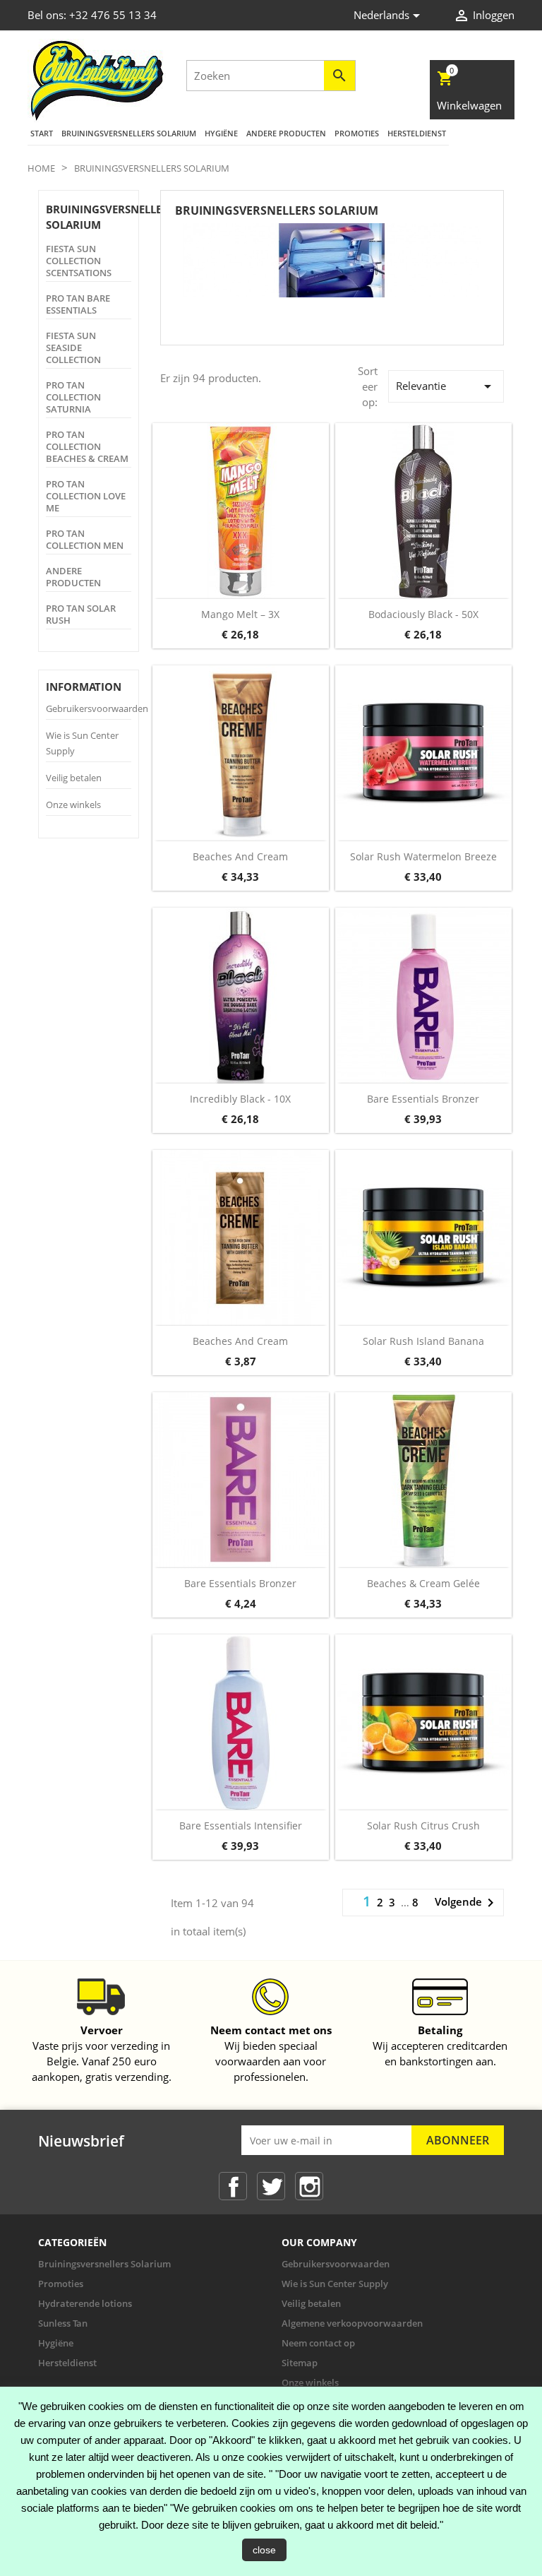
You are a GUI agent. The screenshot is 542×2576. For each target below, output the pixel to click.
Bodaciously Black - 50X (423, 614)
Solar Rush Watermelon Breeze (423, 856)
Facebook (233, 2186)
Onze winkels (73, 805)
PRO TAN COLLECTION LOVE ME (86, 496)
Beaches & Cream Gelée (423, 1583)
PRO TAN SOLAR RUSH (81, 615)
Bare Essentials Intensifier (241, 1826)
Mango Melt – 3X (240, 614)
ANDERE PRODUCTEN (286, 133)
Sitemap (300, 2363)
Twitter (271, 2186)
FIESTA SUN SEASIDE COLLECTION (73, 348)
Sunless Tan (63, 2323)
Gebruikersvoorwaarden (97, 708)
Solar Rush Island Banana (423, 1341)
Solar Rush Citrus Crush (423, 1826)
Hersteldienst (417, 133)
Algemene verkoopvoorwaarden (352, 2323)
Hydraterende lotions (85, 2303)
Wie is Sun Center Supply (335, 2284)
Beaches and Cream (240, 856)
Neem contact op (318, 2343)
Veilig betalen (74, 778)
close (264, 2550)
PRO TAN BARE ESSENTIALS (78, 304)
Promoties (357, 133)
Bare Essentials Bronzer (423, 1099)
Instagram (309, 2186)
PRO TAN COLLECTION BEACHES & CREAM (87, 447)
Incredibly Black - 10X (240, 1099)
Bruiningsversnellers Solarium (129, 133)
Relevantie (446, 386)
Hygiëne (221, 133)
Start (42, 133)
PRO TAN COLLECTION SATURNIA (73, 397)
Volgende (467, 1903)
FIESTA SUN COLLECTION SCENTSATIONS (79, 261)
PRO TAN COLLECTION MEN (85, 540)
